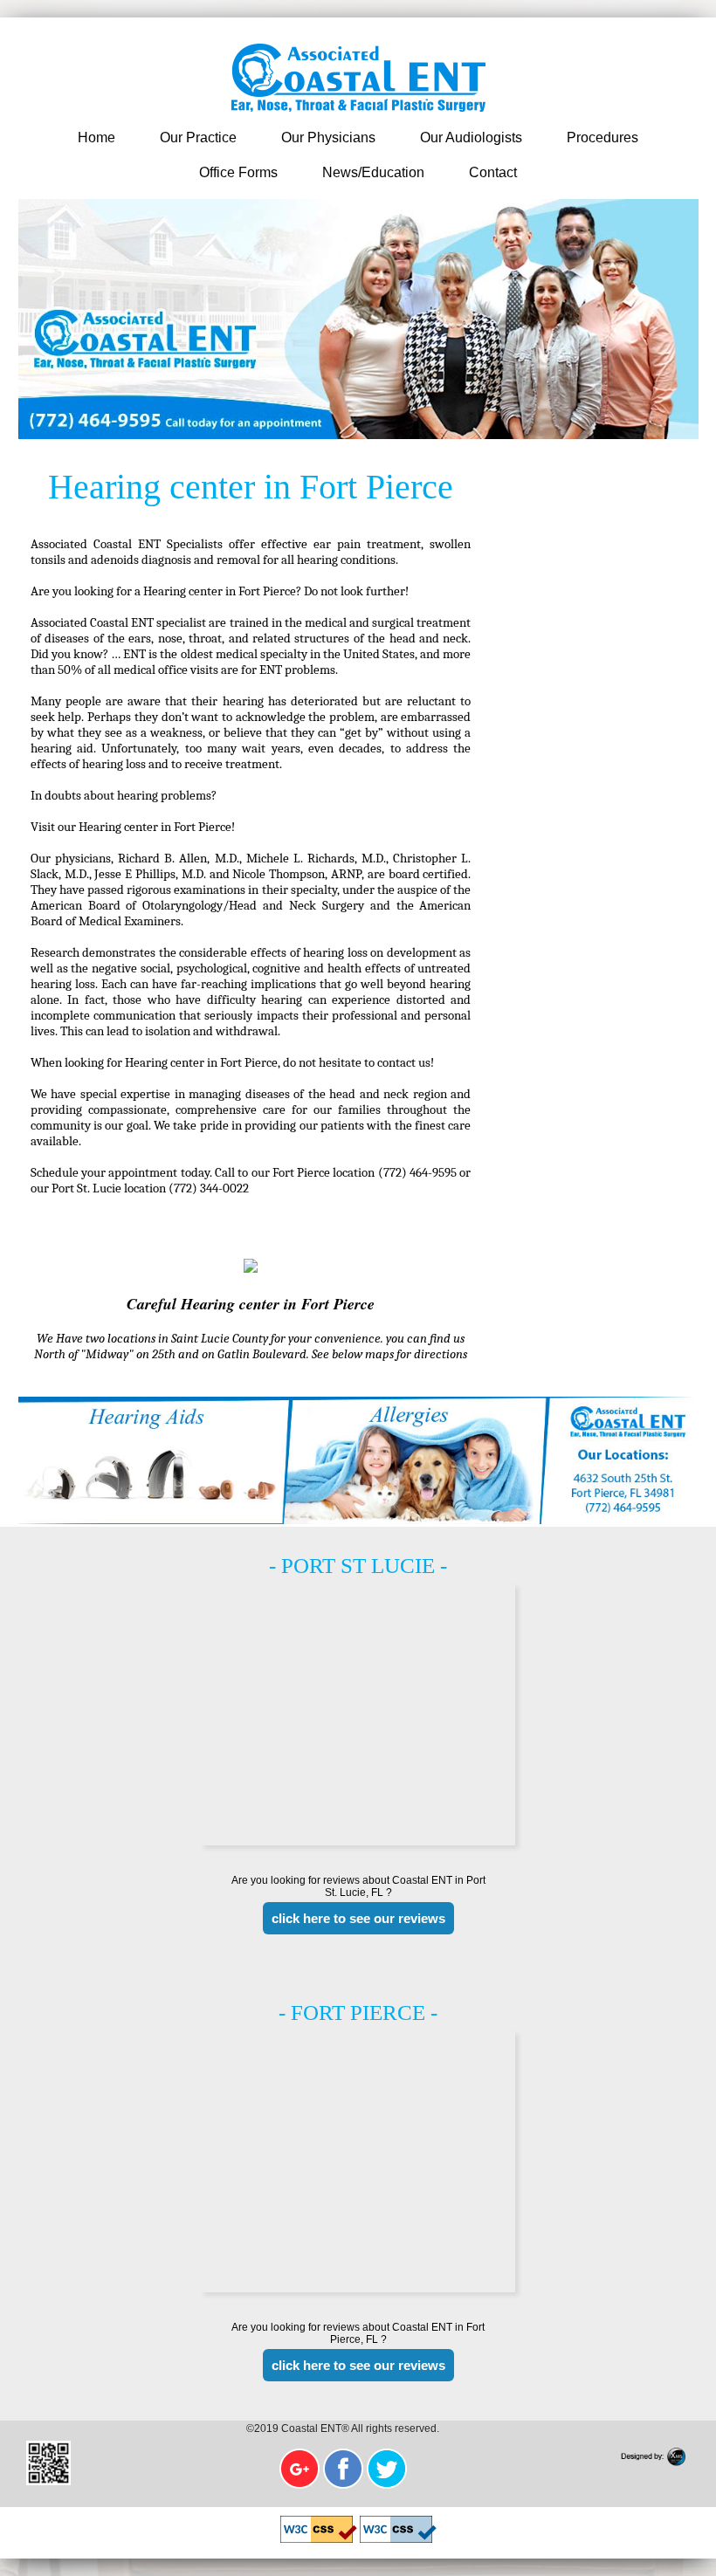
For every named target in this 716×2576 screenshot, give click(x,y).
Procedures (602, 137)
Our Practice (198, 137)
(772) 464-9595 (419, 1172)
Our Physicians (328, 137)
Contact (493, 172)
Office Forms (238, 172)
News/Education (373, 172)
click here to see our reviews (358, 1918)
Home (96, 137)
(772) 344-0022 (209, 1188)
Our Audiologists (471, 137)
